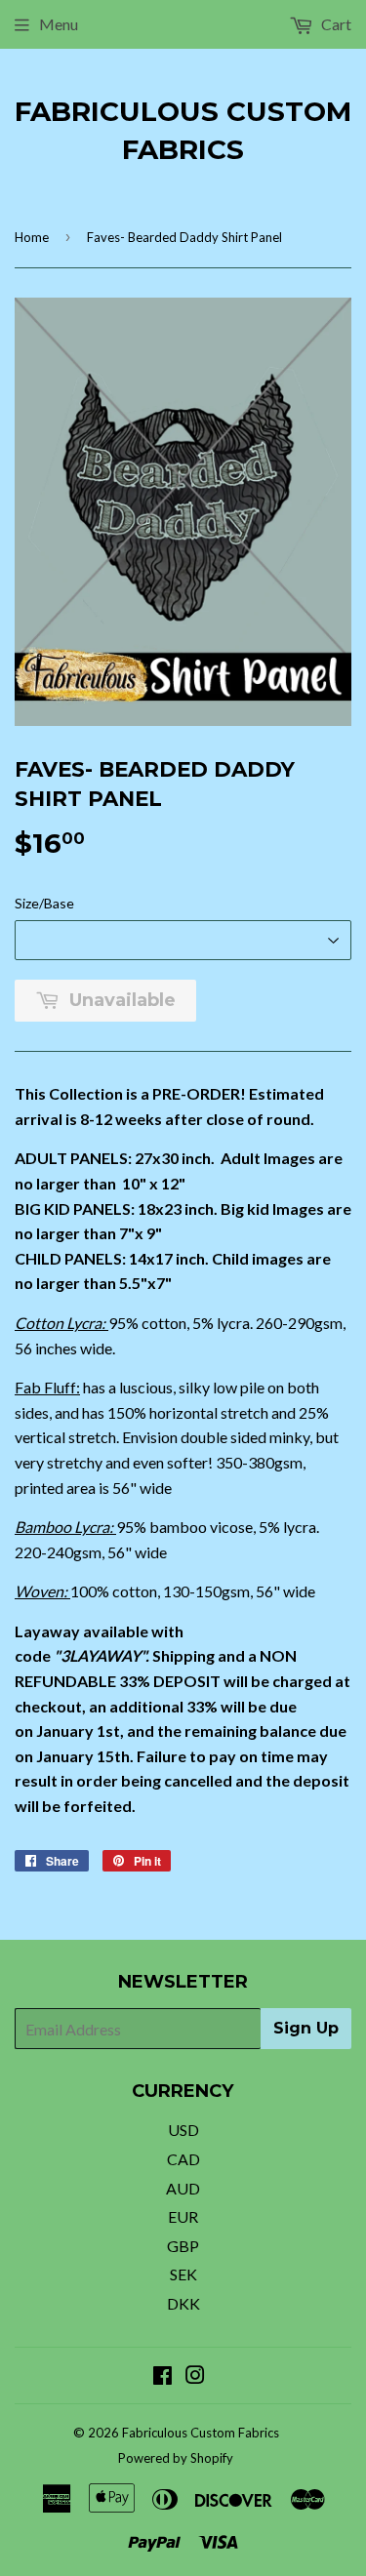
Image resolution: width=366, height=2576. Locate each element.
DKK (183, 2303)
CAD (183, 2159)
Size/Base (44, 903)
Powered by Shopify (176, 2458)
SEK (183, 2274)
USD (183, 2130)
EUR (183, 2216)
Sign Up (306, 2028)
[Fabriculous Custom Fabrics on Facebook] (163, 2376)
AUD (183, 2188)
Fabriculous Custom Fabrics (183, 130)
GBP (183, 2246)
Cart (335, 24)
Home (32, 237)
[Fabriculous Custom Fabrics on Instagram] (195, 2376)
